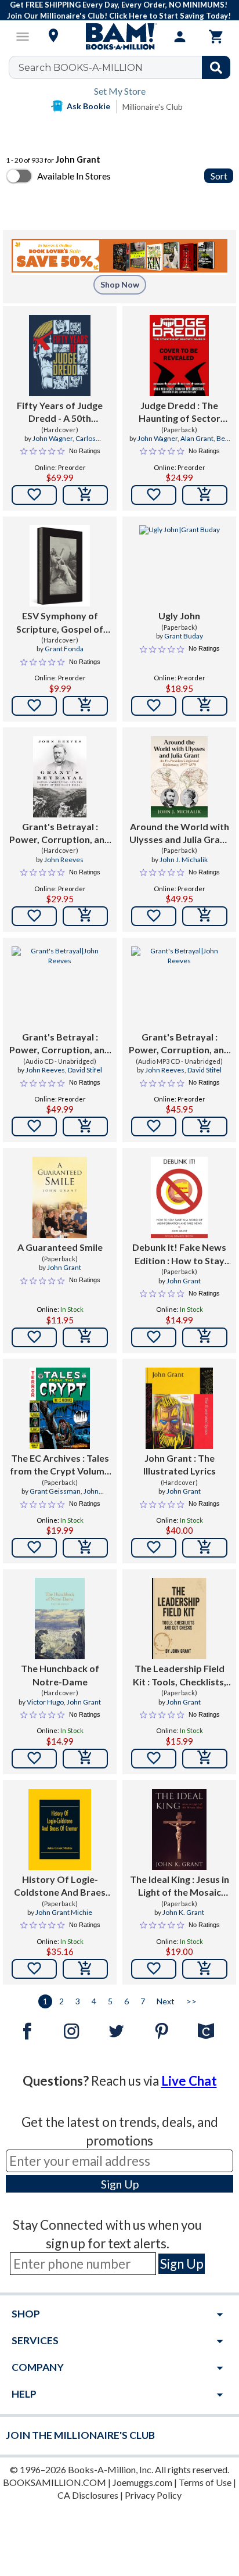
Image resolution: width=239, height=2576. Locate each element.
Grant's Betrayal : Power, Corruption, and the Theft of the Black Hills (60, 834)
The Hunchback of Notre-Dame (60, 1675)
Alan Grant (197, 438)
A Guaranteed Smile (60, 1247)
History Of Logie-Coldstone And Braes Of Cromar (60, 1886)
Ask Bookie (88, 106)
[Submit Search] (216, 67)
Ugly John (179, 616)
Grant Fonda (64, 649)
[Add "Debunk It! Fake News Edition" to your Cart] (205, 1337)
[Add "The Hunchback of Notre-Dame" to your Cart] (85, 1759)
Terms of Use (205, 2482)
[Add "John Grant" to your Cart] (205, 1548)
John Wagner (52, 438)
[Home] (119, 37)
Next (166, 2001)
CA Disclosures (88, 2495)
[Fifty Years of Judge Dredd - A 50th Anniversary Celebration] (60, 356)
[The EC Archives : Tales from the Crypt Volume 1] (60, 1408)
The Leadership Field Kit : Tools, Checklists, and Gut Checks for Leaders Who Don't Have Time (180, 1676)
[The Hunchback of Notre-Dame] (60, 1619)
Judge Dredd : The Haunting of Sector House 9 (180, 412)
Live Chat (189, 2081)
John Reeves (64, 860)
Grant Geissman (55, 1491)
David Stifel (85, 1070)
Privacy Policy (153, 2495)
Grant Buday (184, 636)
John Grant (64, 1267)
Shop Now (120, 284)
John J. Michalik (184, 860)
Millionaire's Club (153, 107)
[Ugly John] (180, 566)
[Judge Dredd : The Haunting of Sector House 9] (179, 356)
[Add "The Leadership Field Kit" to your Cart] (205, 1759)
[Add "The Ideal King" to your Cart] (205, 1969)
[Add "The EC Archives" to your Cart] (85, 1548)
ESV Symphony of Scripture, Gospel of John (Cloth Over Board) (60, 623)
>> (191, 2001)
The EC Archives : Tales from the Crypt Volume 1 (60, 1465)
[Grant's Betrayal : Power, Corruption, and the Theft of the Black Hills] (60, 777)
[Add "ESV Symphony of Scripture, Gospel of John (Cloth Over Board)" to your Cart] (85, 706)
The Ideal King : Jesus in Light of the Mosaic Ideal (180, 1886)
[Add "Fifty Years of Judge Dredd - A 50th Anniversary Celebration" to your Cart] (85, 495)
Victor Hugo (45, 1702)
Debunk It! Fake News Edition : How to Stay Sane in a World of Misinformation (179, 1254)
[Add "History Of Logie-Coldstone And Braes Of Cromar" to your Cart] (85, 1969)
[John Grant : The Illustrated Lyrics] (179, 1408)
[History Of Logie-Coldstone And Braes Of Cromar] (60, 1829)
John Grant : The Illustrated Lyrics (180, 1464)
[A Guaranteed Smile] (59, 1197)
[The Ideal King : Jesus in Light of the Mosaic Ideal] (179, 1829)
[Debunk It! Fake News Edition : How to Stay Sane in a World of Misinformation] (179, 1197)
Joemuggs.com (142, 2482)
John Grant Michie (64, 1912)
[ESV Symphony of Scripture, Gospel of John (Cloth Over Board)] (60, 566)
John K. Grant (183, 1912)
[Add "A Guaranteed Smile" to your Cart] (85, 1337)
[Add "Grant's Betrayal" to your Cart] (85, 916)
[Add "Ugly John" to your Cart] (205, 706)
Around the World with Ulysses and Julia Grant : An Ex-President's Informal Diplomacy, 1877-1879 (179, 834)
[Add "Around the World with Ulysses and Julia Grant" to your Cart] (205, 916)
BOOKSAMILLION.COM (55, 2482)
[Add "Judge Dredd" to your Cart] (205, 495)
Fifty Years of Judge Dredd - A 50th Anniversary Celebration (60, 412)
